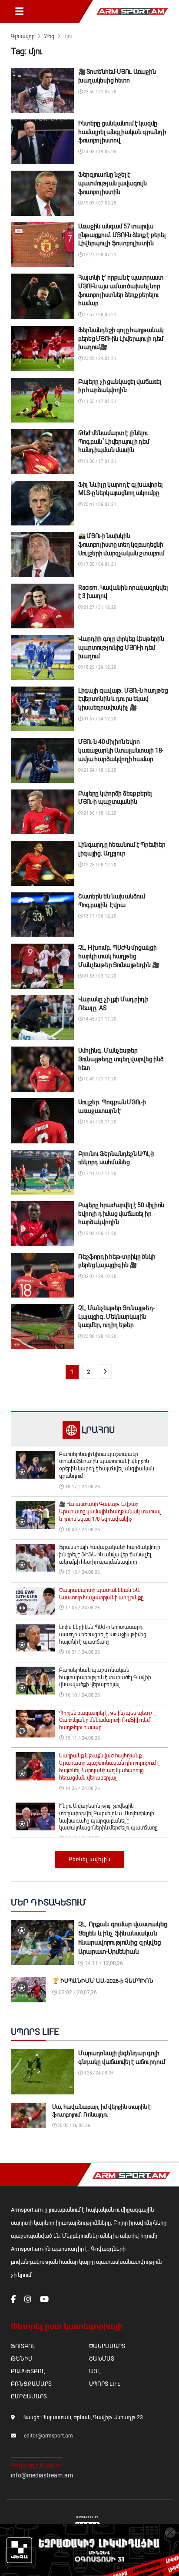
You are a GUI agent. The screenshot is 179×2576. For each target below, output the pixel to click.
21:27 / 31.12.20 (99, 607)
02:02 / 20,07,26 (77, 1992)
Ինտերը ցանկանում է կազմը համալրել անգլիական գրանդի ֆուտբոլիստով (122, 132)
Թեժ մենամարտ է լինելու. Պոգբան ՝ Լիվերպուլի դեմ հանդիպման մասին (114, 441)
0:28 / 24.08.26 (98, 2073)
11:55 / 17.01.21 (99, 401)
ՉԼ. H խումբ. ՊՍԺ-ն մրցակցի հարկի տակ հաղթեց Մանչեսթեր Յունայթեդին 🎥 (119, 956)
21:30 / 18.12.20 (99, 813)
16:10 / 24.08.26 (82, 1695)
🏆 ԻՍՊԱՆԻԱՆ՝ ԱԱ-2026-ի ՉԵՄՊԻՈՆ (103, 1981)
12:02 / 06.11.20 (99, 1234)
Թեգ (49, 36)
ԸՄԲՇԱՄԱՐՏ (29, 2396)
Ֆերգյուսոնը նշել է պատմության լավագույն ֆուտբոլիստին (113, 183)
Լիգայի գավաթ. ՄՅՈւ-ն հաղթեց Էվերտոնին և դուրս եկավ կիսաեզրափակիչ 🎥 (123, 699)
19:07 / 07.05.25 (99, 203)
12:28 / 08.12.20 (99, 865)
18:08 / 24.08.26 (82, 1530)
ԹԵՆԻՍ (22, 2359)
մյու (68, 36)
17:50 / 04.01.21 (99, 564)
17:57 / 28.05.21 (99, 315)
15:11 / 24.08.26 (82, 1738)
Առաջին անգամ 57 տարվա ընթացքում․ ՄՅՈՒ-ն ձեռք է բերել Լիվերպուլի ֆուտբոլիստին (122, 235)
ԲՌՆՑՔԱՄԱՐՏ (31, 2384)
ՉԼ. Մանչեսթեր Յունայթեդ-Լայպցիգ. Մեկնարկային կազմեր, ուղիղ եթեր (116, 1316)
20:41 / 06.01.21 (99, 504)
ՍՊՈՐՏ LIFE (105, 2384)
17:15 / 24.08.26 (82, 1572)
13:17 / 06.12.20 (99, 916)
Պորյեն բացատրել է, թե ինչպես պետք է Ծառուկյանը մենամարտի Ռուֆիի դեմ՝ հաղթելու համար (108, 1721)
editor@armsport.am (48, 2436)
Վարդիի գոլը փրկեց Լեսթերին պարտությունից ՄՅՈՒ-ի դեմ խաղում (121, 647)
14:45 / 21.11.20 (99, 1019)
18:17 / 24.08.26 (82, 1487)
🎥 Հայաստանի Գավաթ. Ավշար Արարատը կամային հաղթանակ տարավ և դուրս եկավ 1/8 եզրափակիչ (110, 1512)
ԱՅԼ (94, 2371)
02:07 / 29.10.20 (99, 1276)
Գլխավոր (23, 36)
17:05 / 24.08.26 (82, 1608)
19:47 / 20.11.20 (99, 1122)
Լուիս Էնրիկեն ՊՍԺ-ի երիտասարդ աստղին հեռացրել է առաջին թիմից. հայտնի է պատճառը (103, 1635)
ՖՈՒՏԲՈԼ (23, 2346)
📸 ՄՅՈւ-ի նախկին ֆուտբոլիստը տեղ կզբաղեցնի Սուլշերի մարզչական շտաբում (121, 544)
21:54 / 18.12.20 (99, 770)
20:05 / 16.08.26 (73, 2125)
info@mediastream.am (42, 2475)
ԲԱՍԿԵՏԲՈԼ (28, 2371)
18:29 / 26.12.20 (99, 667)
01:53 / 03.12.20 (99, 976)
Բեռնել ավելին (90, 1859)
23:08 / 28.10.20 (99, 1336)
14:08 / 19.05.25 (99, 152)
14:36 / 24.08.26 (82, 1788)
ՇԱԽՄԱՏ (102, 2359)
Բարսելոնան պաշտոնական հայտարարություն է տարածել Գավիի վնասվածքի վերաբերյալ (105, 1678)
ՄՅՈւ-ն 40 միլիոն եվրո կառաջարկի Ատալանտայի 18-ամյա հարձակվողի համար (121, 750)
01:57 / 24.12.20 (99, 719)
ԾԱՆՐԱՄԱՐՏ (107, 2346)
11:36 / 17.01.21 (99, 461)
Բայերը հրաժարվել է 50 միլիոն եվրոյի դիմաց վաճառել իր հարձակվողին (121, 1214)
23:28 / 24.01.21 (99, 358)
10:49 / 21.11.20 (99, 1079)
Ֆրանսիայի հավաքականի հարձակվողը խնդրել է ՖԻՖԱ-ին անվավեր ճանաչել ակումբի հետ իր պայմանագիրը (110, 1555)
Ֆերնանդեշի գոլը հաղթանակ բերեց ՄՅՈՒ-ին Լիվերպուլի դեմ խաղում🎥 (121, 339)
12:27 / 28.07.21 (99, 255)
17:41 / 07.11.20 (99, 1174)
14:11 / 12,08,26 (103, 1963)
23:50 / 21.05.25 (99, 92)
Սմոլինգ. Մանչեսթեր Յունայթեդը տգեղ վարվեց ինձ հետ (121, 1059)
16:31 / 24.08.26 (82, 1652)
